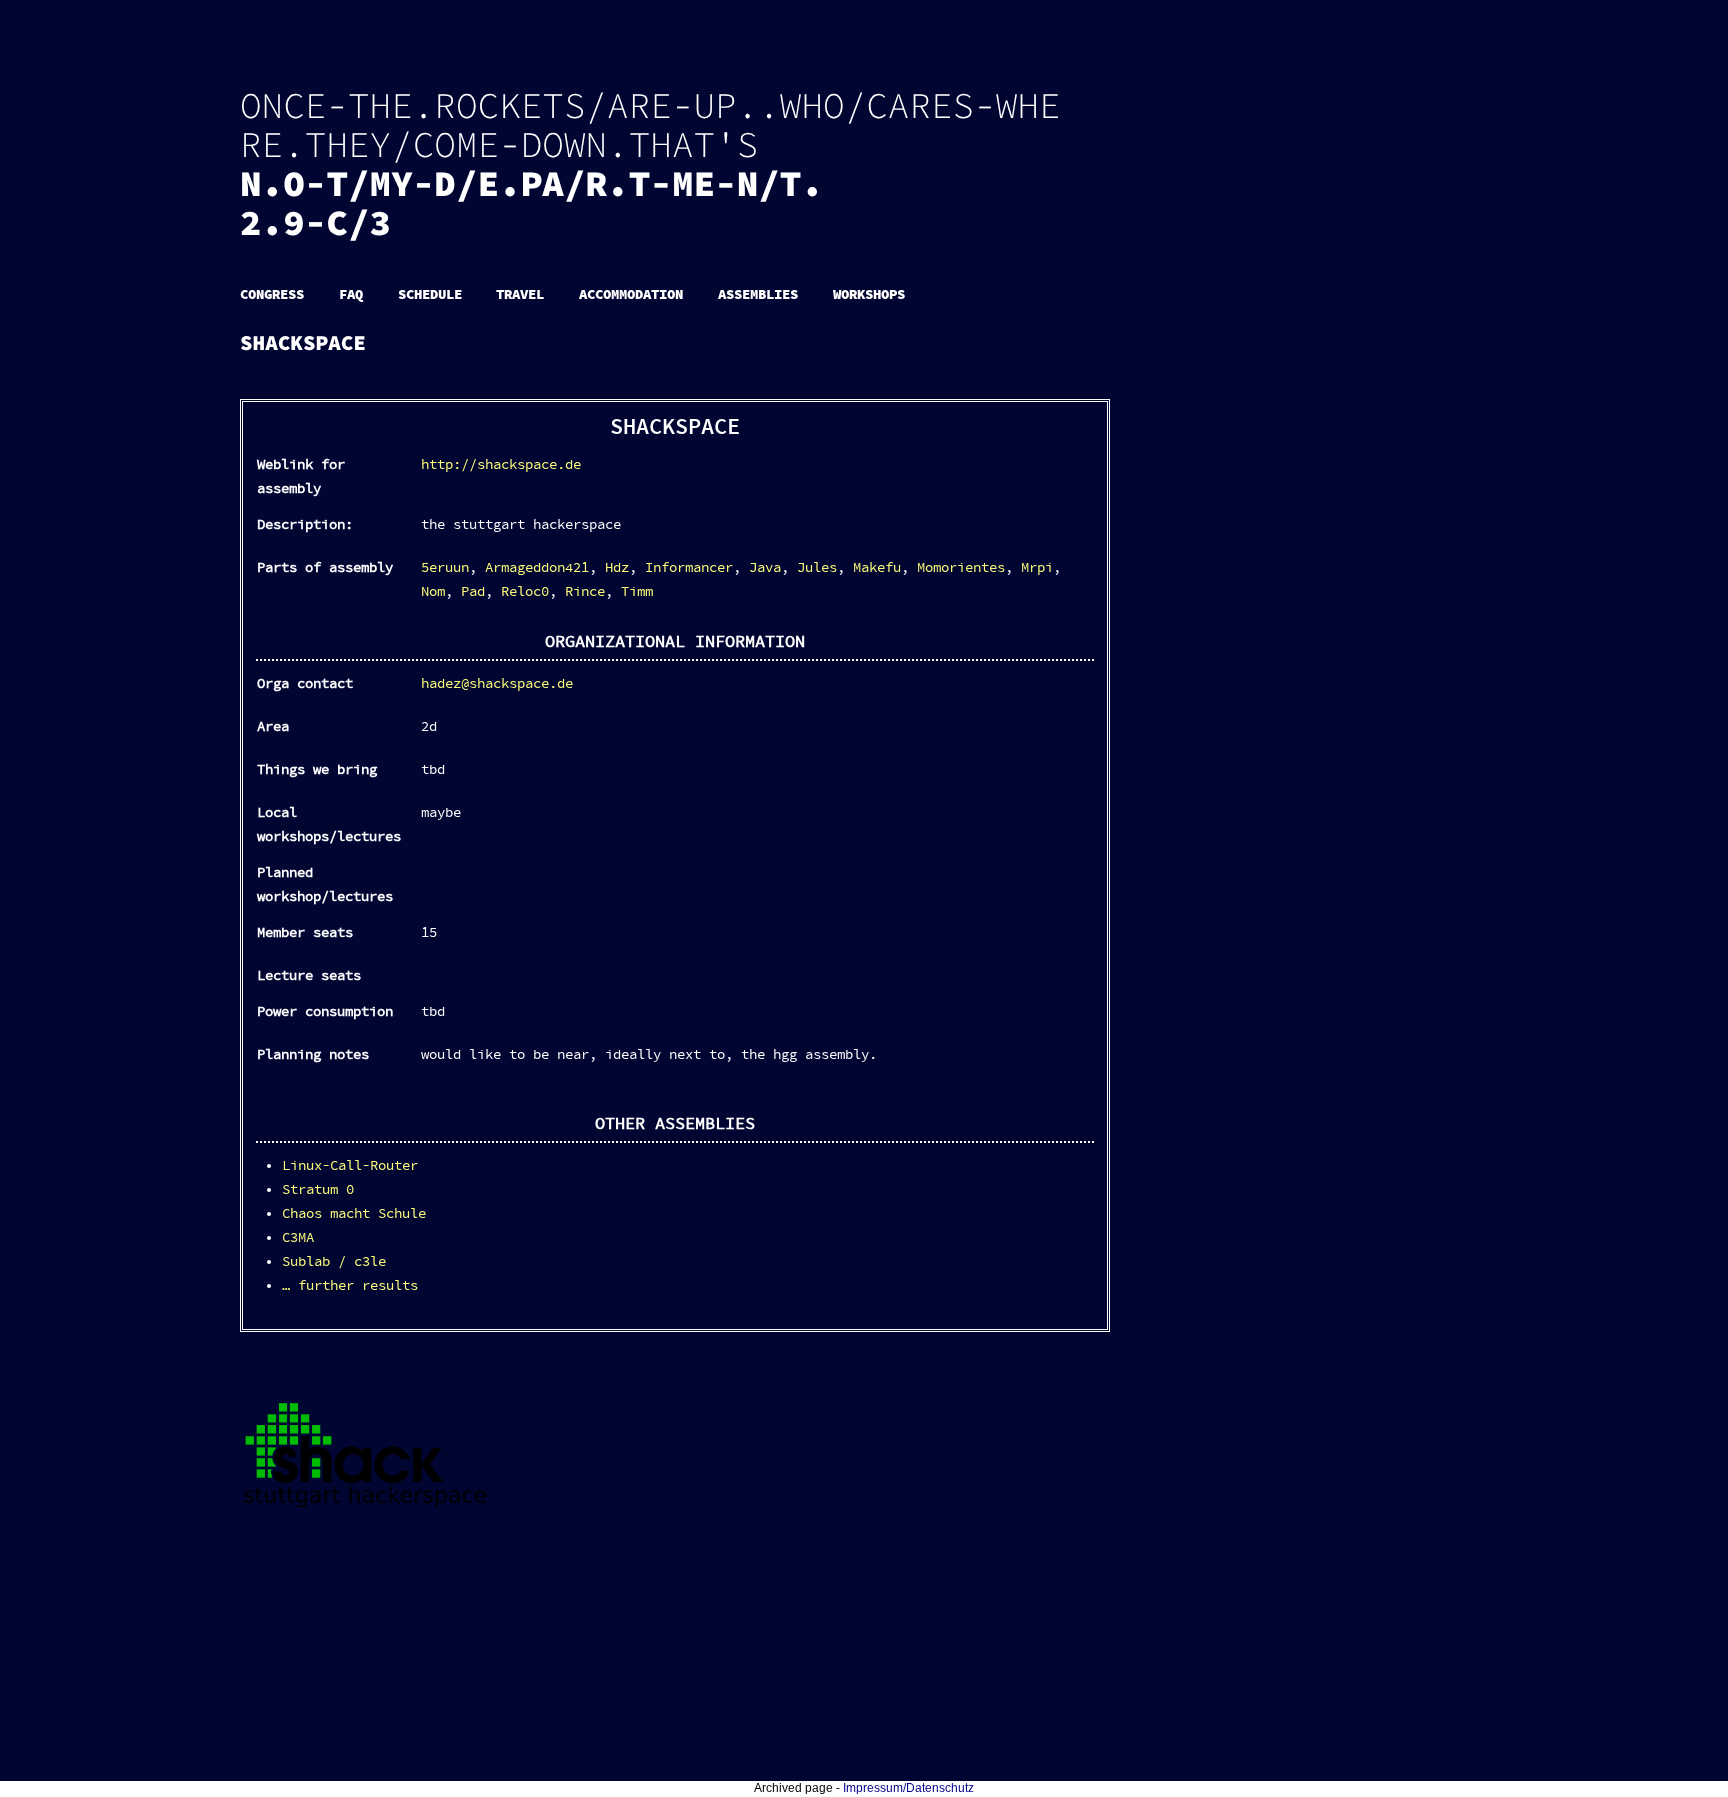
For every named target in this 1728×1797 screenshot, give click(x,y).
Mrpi (1037, 568)
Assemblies (758, 294)
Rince (585, 592)
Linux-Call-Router (350, 1166)
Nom (433, 592)
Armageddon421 (537, 568)
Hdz (617, 568)
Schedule (430, 294)
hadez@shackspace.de (497, 684)
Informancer (689, 568)
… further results (350, 1286)
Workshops (869, 294)
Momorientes (961, 568)
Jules (817, 568)
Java (765, 568)
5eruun (445, 568)
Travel (520, 294)
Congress (272, 294)
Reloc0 (525, 592)
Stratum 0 (318, 1190)
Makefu (877, 568)
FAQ (351, 294)
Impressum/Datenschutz (908, 1788)
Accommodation (631, 294)
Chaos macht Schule (354, 1214)
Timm (637, 592)
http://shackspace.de (501, 465)
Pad (473, 592)
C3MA (298, 1238)
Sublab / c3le (334, 1262)
